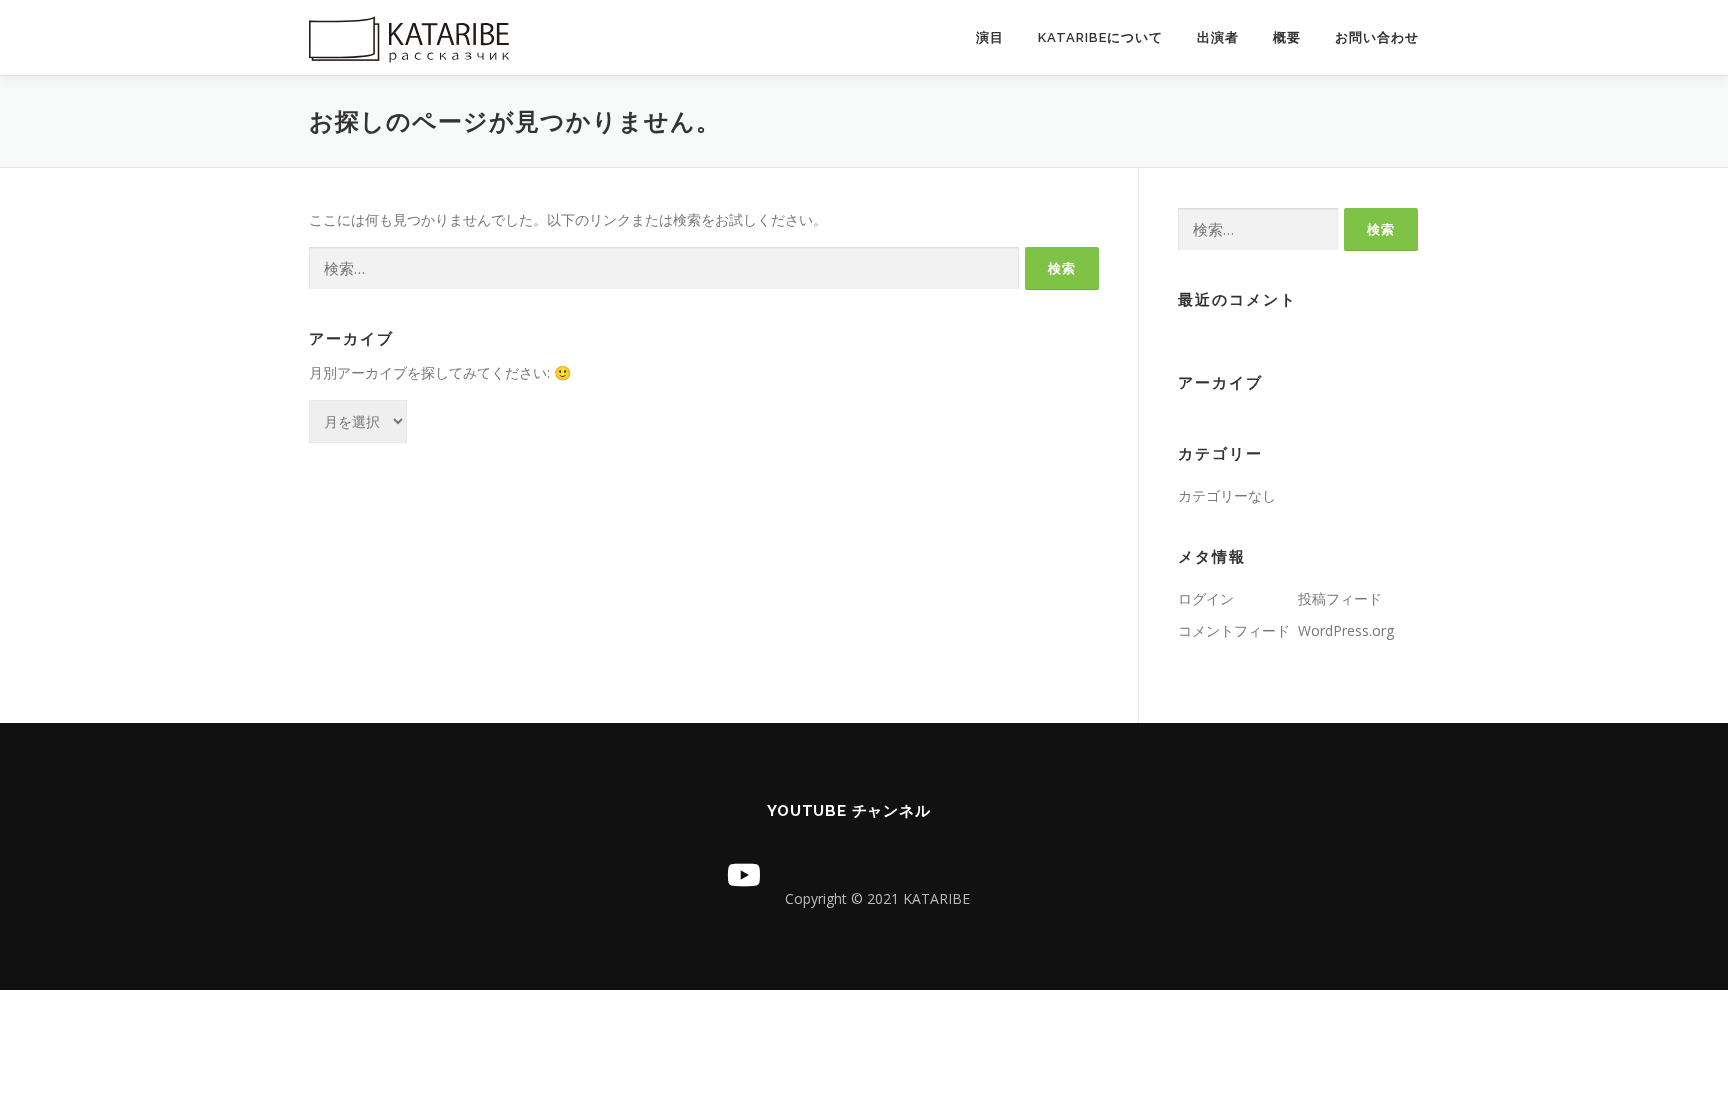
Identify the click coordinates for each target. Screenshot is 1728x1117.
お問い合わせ (1377, 37)
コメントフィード (1234, 630)
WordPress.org (1346, 630)
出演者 (1218, 37)
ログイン (1206, 598)
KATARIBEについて (1100, 37)
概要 (1287, 37)
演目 (990, 37)
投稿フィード (1340, 598)
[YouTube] (744, 875)
